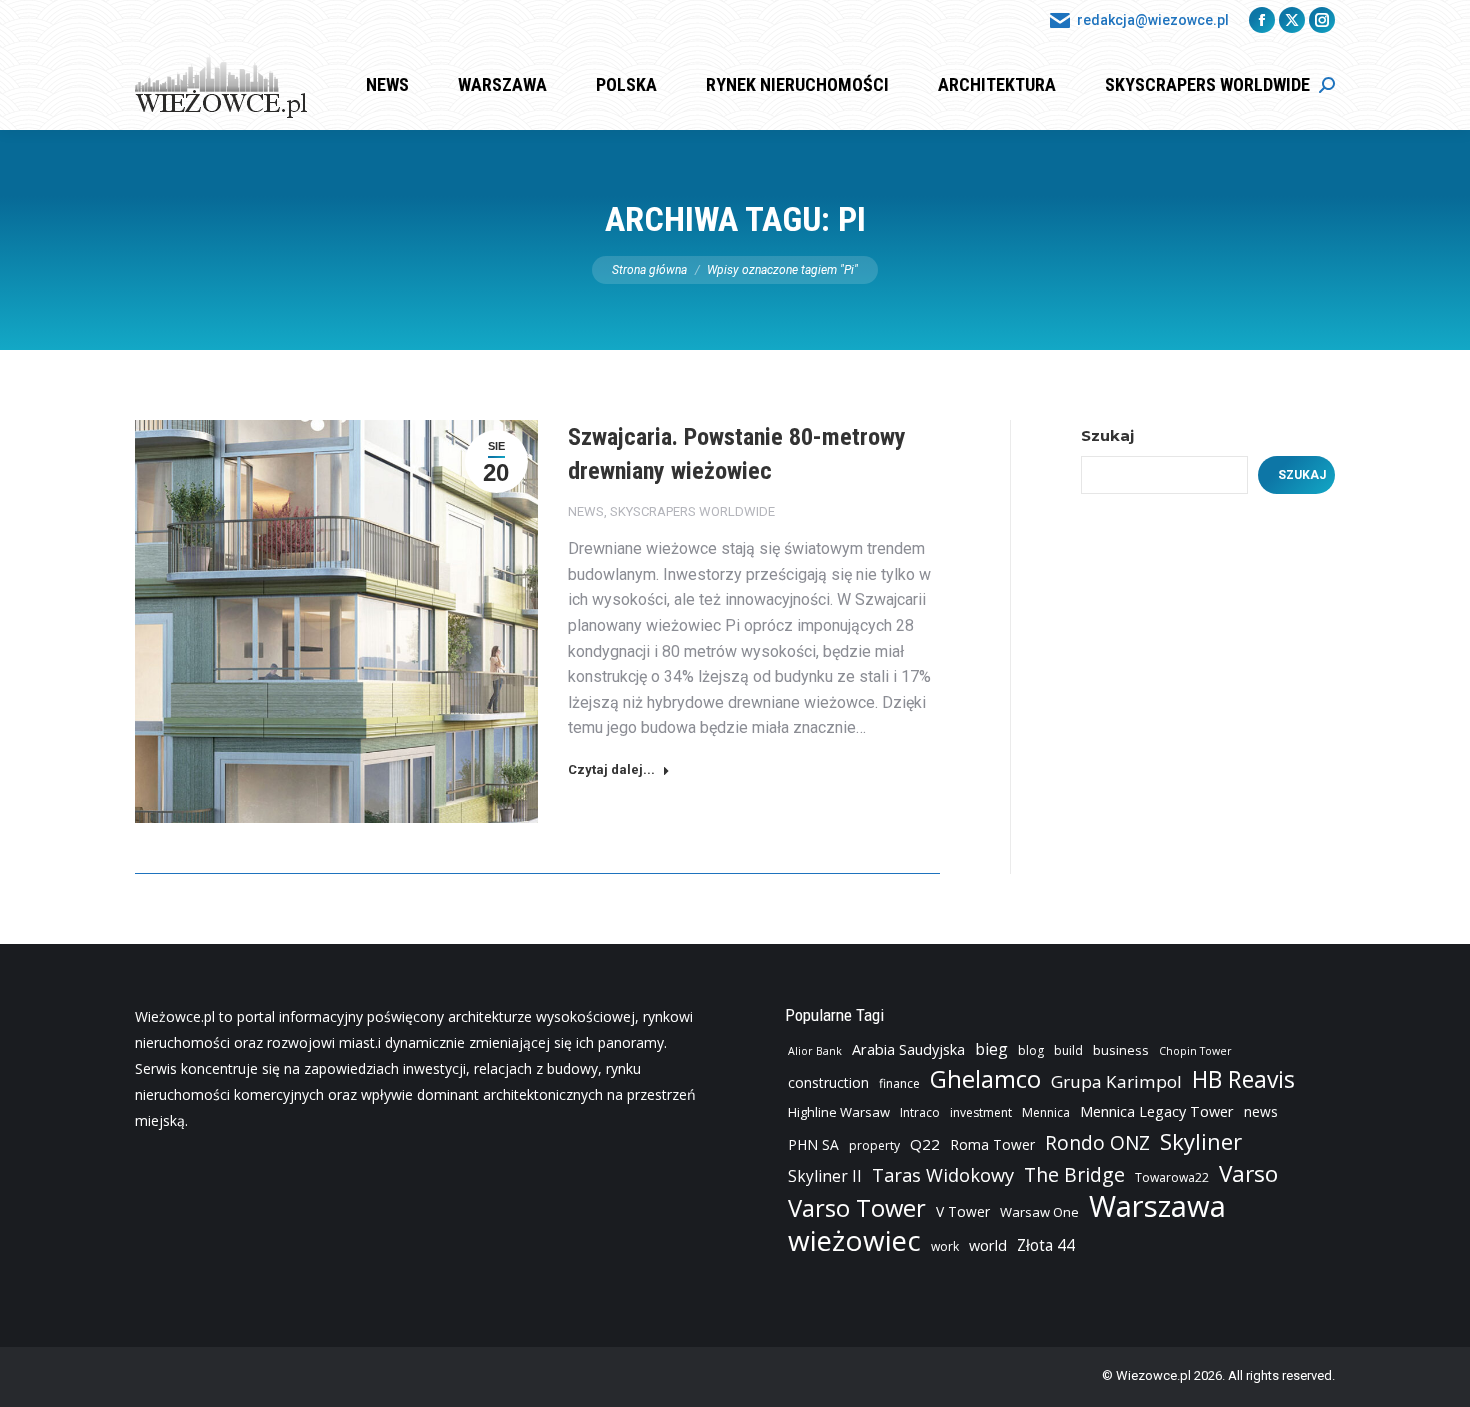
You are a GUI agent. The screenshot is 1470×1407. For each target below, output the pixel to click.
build (1068, 1050)
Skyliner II (825, 1176)
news (1261, 1111)
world (988, 1245)
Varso (1248, 1174)
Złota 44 (1046, 1245)
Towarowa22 (1172, 1177)
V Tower (963, 1211)
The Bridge (1074, 1175)
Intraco (920, 1112)
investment (981, 1112)
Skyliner (1201, 1141)
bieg (991, 1049)
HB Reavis (1243, 1080)
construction (828, 1082)
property (874, 1145)
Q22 (925, 1144)
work (945, 1246)
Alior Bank (815, 1051)
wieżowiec (854, 1240)
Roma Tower (992, 1144)
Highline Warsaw (839, 1112)
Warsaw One (1039, 1212)
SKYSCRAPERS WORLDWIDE (692, 511)
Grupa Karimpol (1116, 1081)
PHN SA (813, 1144)
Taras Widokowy (943, 1174)
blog (1031, 1050)
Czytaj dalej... (611, 769)
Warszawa (1157, 1206)
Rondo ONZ (1097, 1143)
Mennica (1046, 1112)
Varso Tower (857, 1208)
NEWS (586, 511)
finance (899, 1083)
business (1121, 1050)
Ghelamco (985, 1079)
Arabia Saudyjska (908, 1049)
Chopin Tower (1195, 1051)
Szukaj (1107, 435)
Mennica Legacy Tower (1157, 1111)
